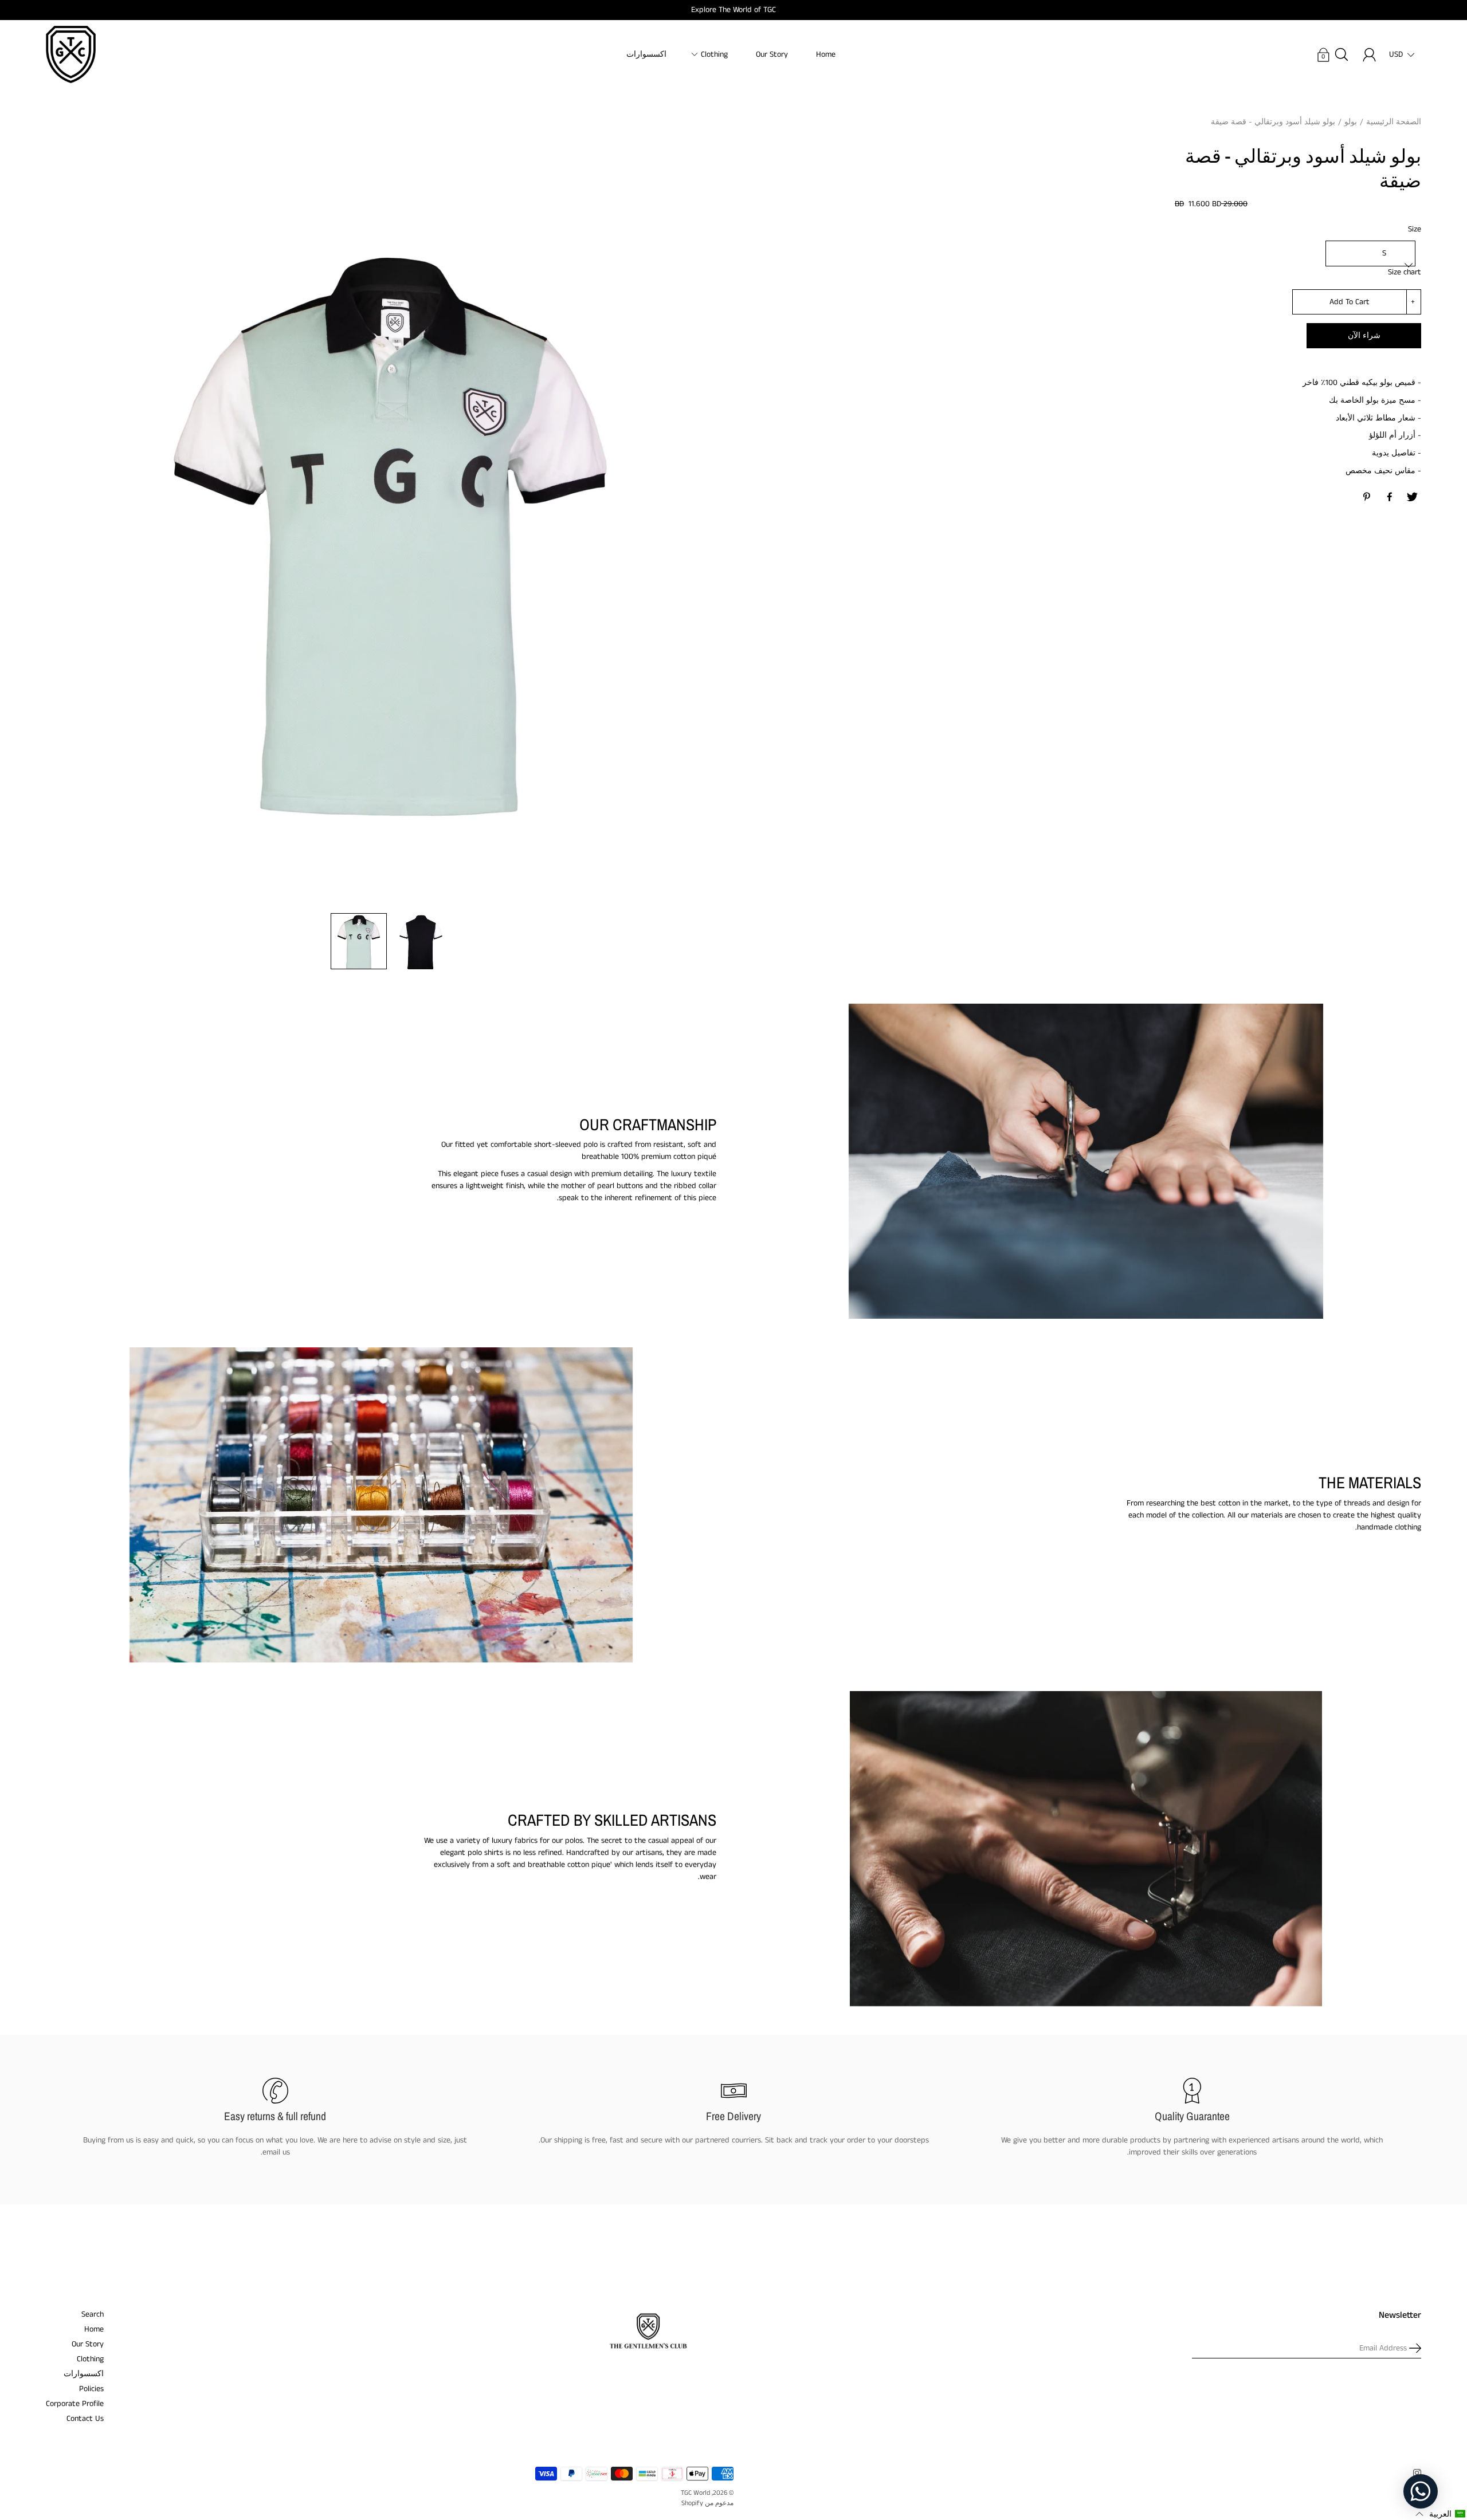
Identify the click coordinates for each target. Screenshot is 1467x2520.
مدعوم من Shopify (707, 2503)
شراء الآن (1364, 336)
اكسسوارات (646, 54)
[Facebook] (1390, 497)
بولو (1351, 122)
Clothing (714, 54)
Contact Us (85, 2419)
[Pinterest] (1367, 497)
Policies (91, 2389)
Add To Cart (1350, 302)
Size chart (1405, 272)
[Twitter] (1412, 497)
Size (1415, 229)
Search (93, 2314)
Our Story (772, 54)
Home (826, 54)
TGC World (695, 2493)
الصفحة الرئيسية (1394, 122)
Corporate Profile (75, 2404)
